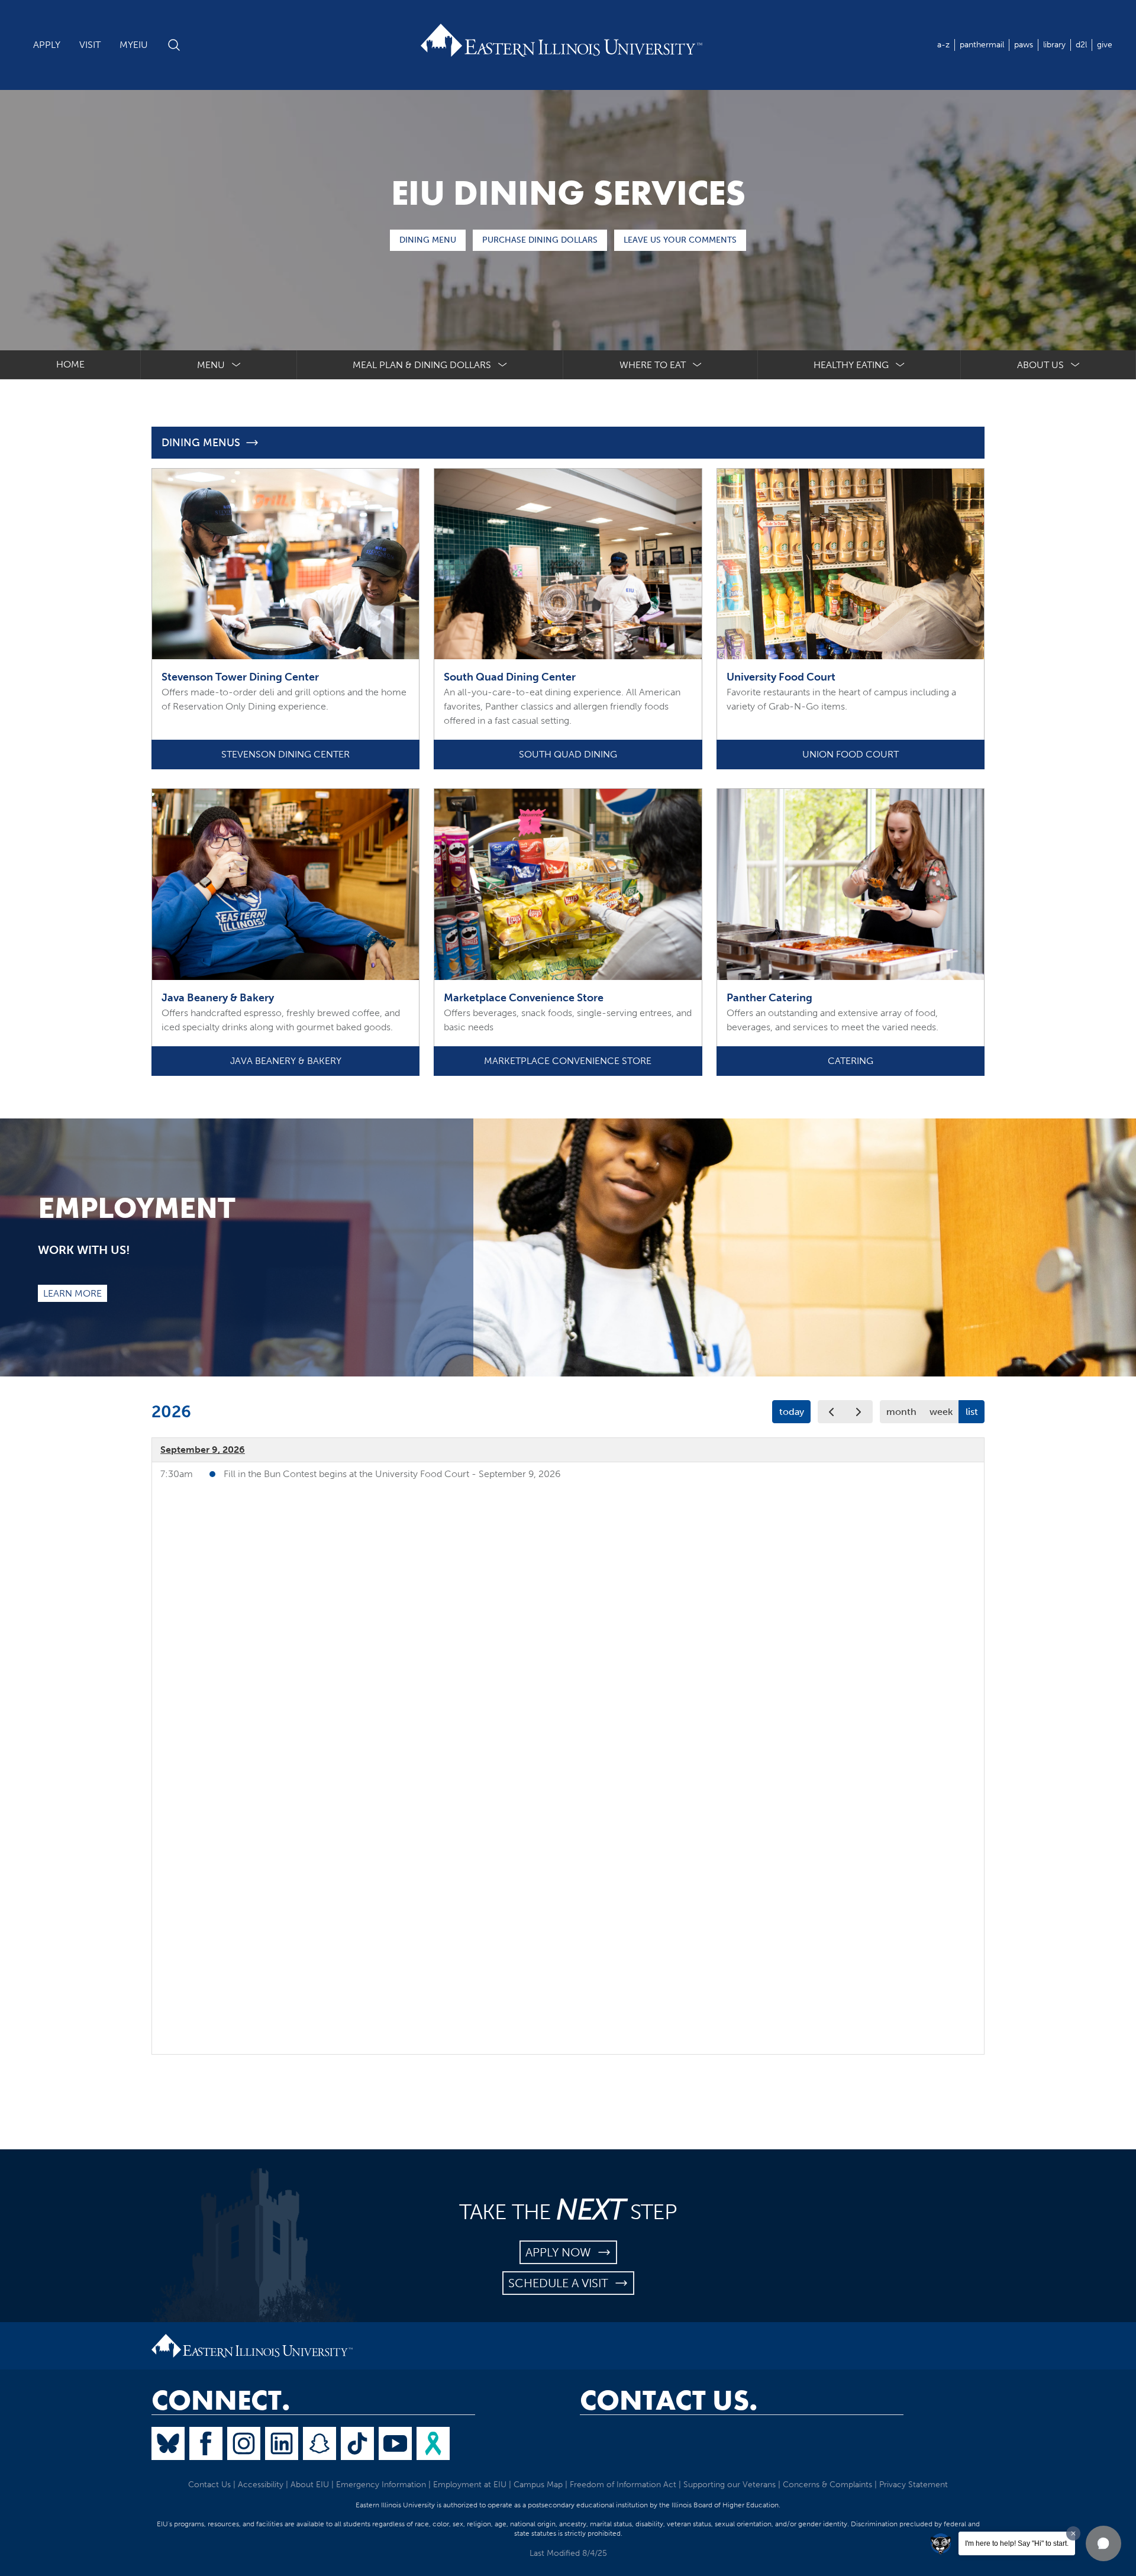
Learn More (72, 1293)
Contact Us (209, 2485)
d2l (1081, 45)
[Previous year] (832, 1412)
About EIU (310, 2485)
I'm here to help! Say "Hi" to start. (1017, 2543)
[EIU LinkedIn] (282, 2443)
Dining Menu (428, 240)
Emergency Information (381, 2485)
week (941, 1412)
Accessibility (261, 2485)
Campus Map (538, 2485)
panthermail (982, 45)
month (901, 1412)
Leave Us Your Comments (680, 240)
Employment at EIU (470, 2485)
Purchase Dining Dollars (540, 240)
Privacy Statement (914, 2485)
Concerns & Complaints (827, 2485)
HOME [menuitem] (70, 364)
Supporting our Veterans (730, 2485)
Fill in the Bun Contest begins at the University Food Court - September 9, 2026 (392, 1474)
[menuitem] (219, 365)
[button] (1103, 2543)
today (792, 1412)
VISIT (90, 45)
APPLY (47, 45)
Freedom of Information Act (623, 2485)
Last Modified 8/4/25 (568, 2553)
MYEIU (134, 45)
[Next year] (859, 1412)
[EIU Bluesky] (168, 2443)
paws (1024, 45)
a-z (943, 45)
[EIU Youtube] (395, 2443)
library (1054, 45)
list (972, 1412)
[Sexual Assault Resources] (433, 2443)
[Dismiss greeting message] (1073, 2533)
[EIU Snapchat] (319, 2443)
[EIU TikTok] (357, 2443)
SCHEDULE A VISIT (561, 2283)
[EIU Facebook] (206, 2443)
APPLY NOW (561, 2252)
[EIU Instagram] (244, 2443)
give (1105, 45)
